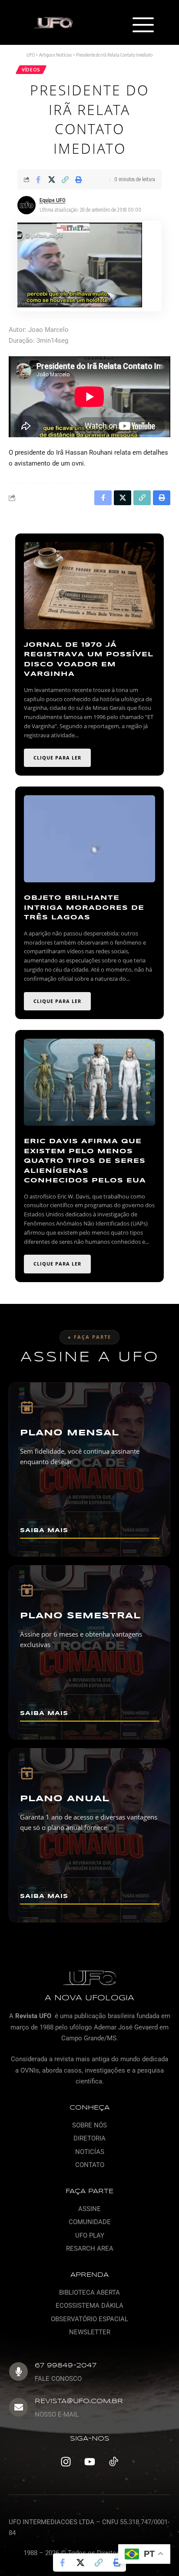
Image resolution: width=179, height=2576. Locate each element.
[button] (143, 26)
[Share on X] (52, 179)
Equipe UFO (53, 200)
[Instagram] (66, 2462)
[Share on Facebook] (38, 179)
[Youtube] (89, 2462)
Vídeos (31, 70)
